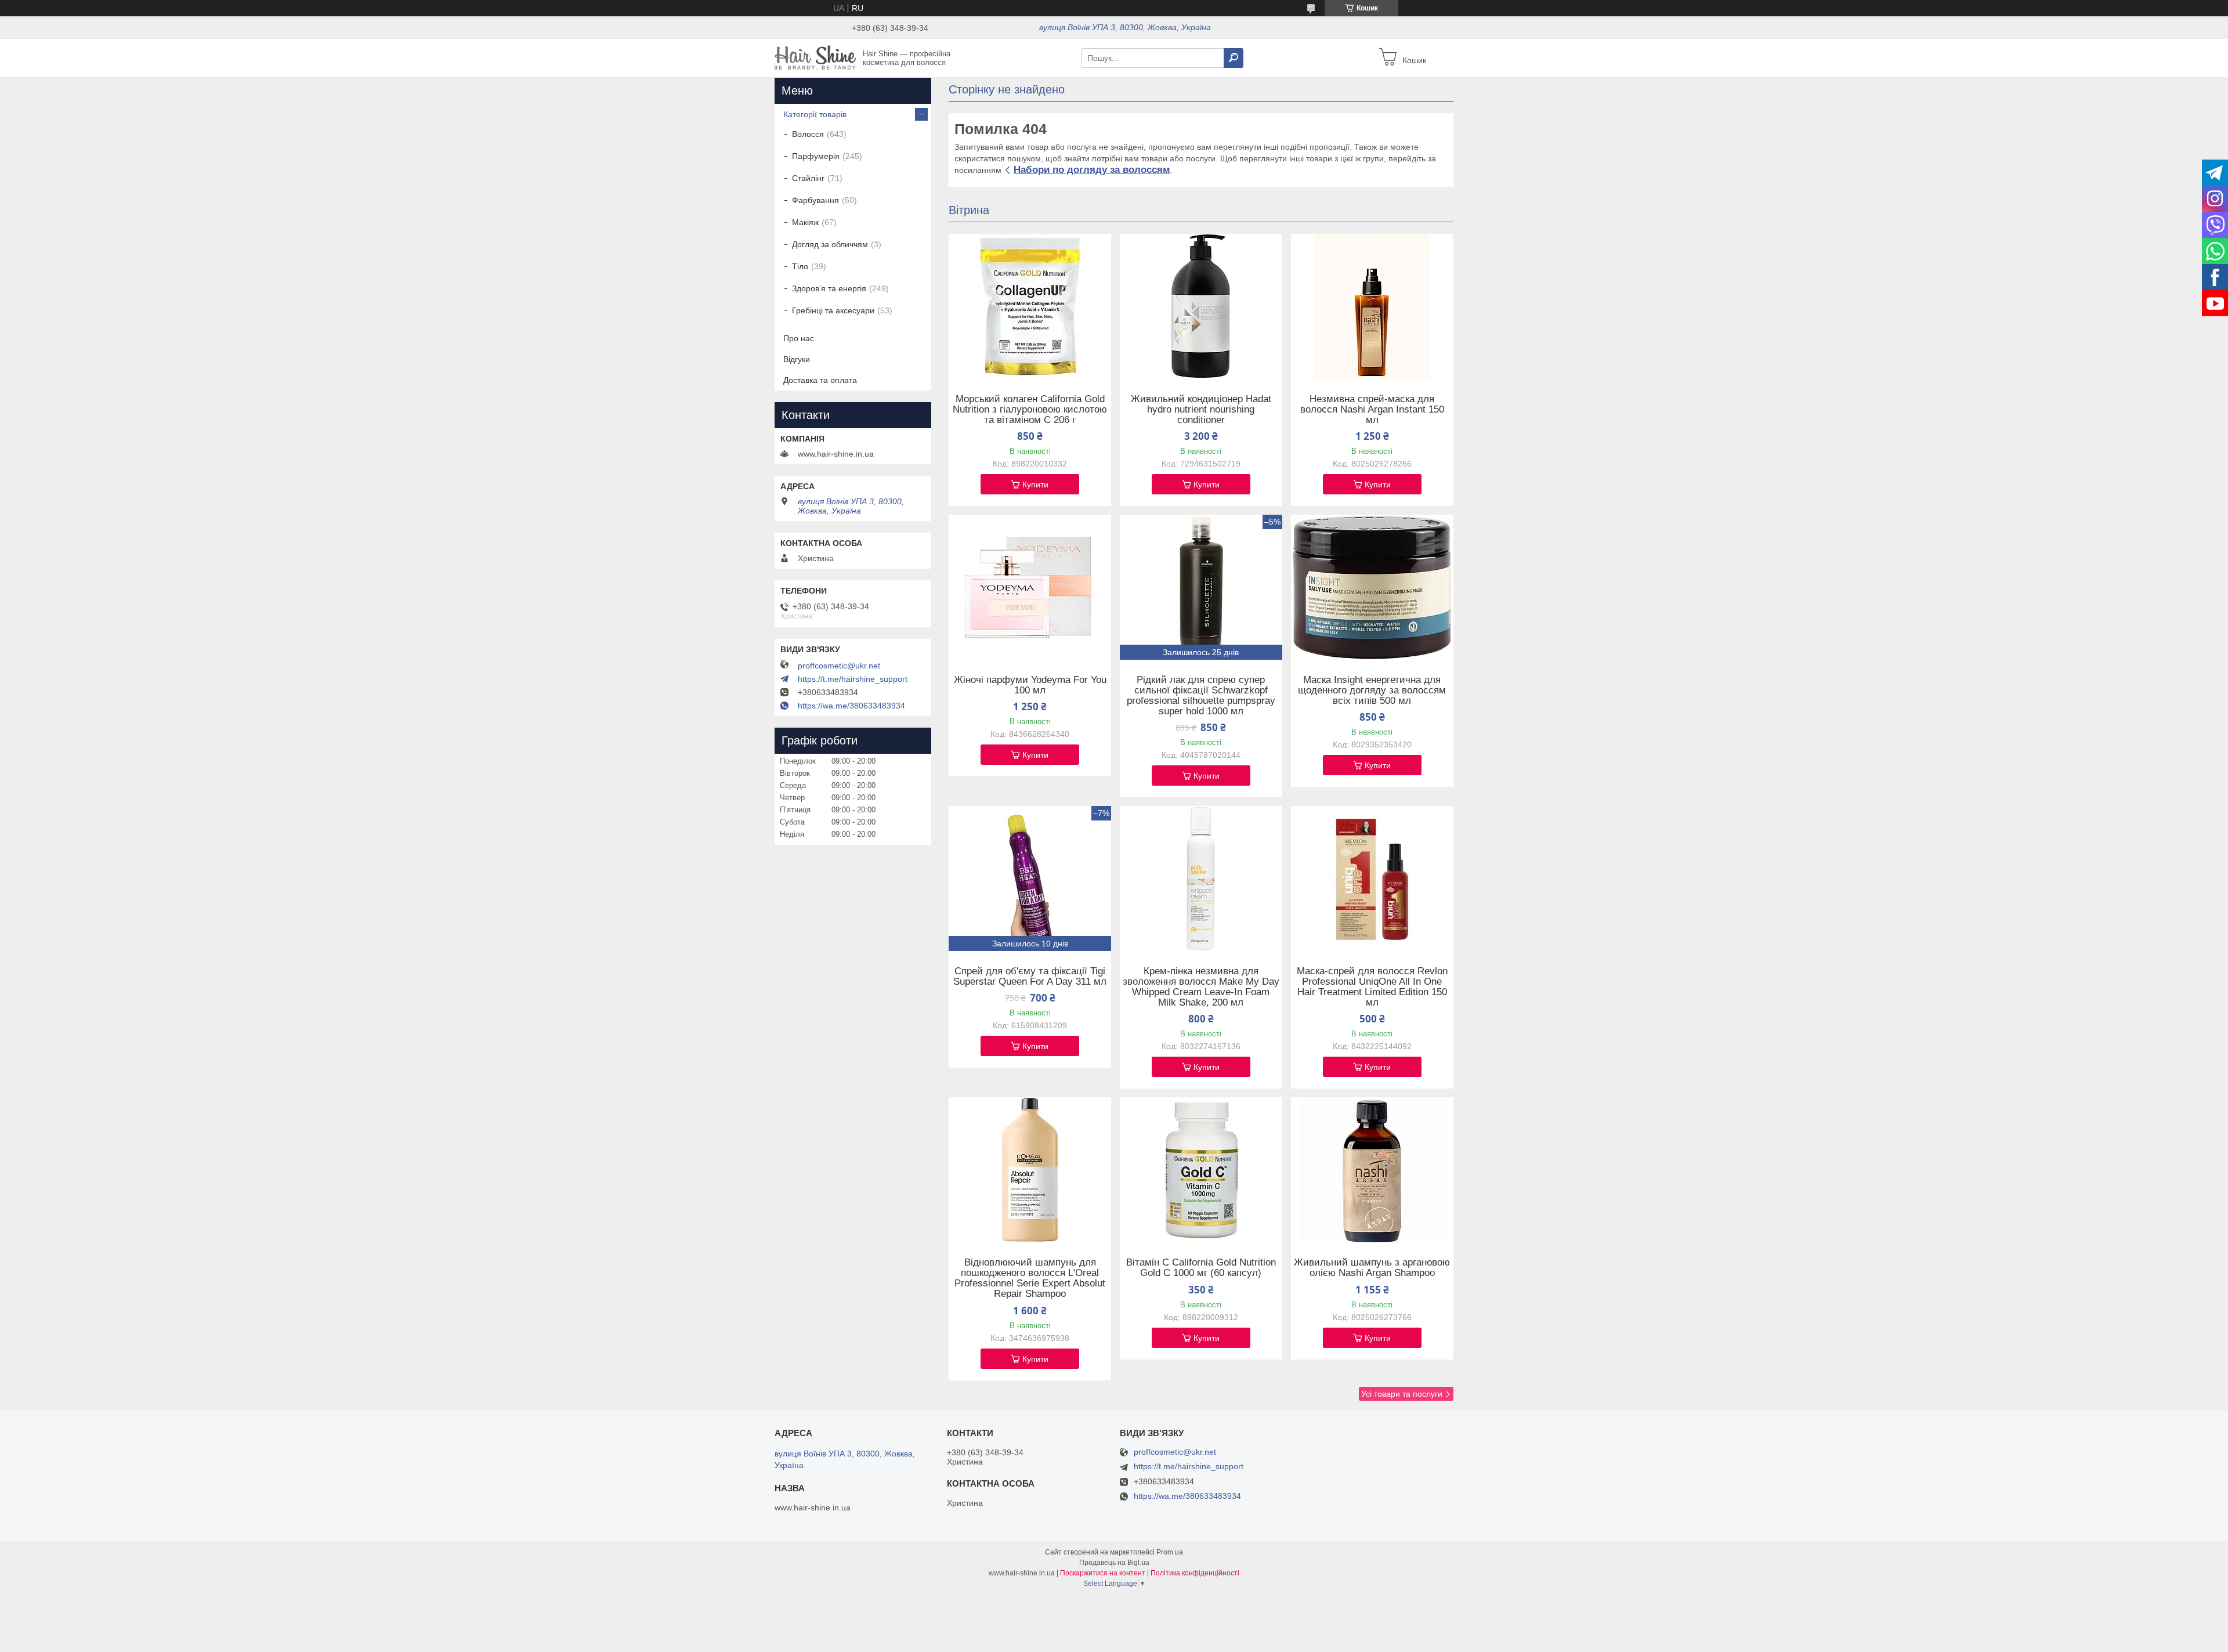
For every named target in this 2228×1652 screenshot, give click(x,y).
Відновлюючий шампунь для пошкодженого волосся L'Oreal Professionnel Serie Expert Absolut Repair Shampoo (1030, 1278)
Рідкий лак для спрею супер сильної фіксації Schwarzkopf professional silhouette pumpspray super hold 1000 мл (1201, 696)
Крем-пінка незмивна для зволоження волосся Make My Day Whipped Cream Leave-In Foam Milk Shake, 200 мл (1201, 987)
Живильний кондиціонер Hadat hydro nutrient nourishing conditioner (1201, 410)
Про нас (799, 338)
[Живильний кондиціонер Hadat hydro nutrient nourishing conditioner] (1201, 306)
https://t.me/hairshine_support (853, 679)
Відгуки (797, 359)
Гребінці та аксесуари (833, 310)
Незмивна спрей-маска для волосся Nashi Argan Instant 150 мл (1372, 410)
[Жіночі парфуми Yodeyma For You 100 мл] (1030, 587)
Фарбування (815, 200)
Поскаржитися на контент (1103, 1573)
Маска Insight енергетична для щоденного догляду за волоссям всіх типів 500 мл (1372, 691)
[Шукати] (1234, 58)
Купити (1035, 485)
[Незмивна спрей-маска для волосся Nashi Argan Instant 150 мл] (1372, 306)
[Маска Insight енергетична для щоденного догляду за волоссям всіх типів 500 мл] (1372, 587)
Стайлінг (808, 178)
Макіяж (805, 222)
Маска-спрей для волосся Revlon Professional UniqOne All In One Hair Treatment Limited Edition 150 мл (1372, 987)
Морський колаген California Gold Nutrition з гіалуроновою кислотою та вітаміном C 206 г (1030, 410)
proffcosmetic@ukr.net (839, 666)
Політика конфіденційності (1195, 1573)
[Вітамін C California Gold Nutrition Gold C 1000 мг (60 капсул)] (1201, 1170)
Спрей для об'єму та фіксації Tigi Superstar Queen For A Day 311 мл (1030, 977)
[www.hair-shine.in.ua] (815, 57)
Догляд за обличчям (830, 244)
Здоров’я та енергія (829, 288)
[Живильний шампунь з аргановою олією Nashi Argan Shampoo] (1372, 1170)
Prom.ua (1170, 1552)
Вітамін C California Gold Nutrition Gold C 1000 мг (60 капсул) (1201, 1268)
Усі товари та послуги (1402, 1394)
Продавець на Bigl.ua (1114, 1563)
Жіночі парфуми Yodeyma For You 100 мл (1030, 685)
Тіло (800, 266)
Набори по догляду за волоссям (1092, 170)
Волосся (808, 134)
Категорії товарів (815, 114)
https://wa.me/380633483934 (851, 706)
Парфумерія (816, 156)
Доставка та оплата (820, 380)
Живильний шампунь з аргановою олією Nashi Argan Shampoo (1372, 1268)
